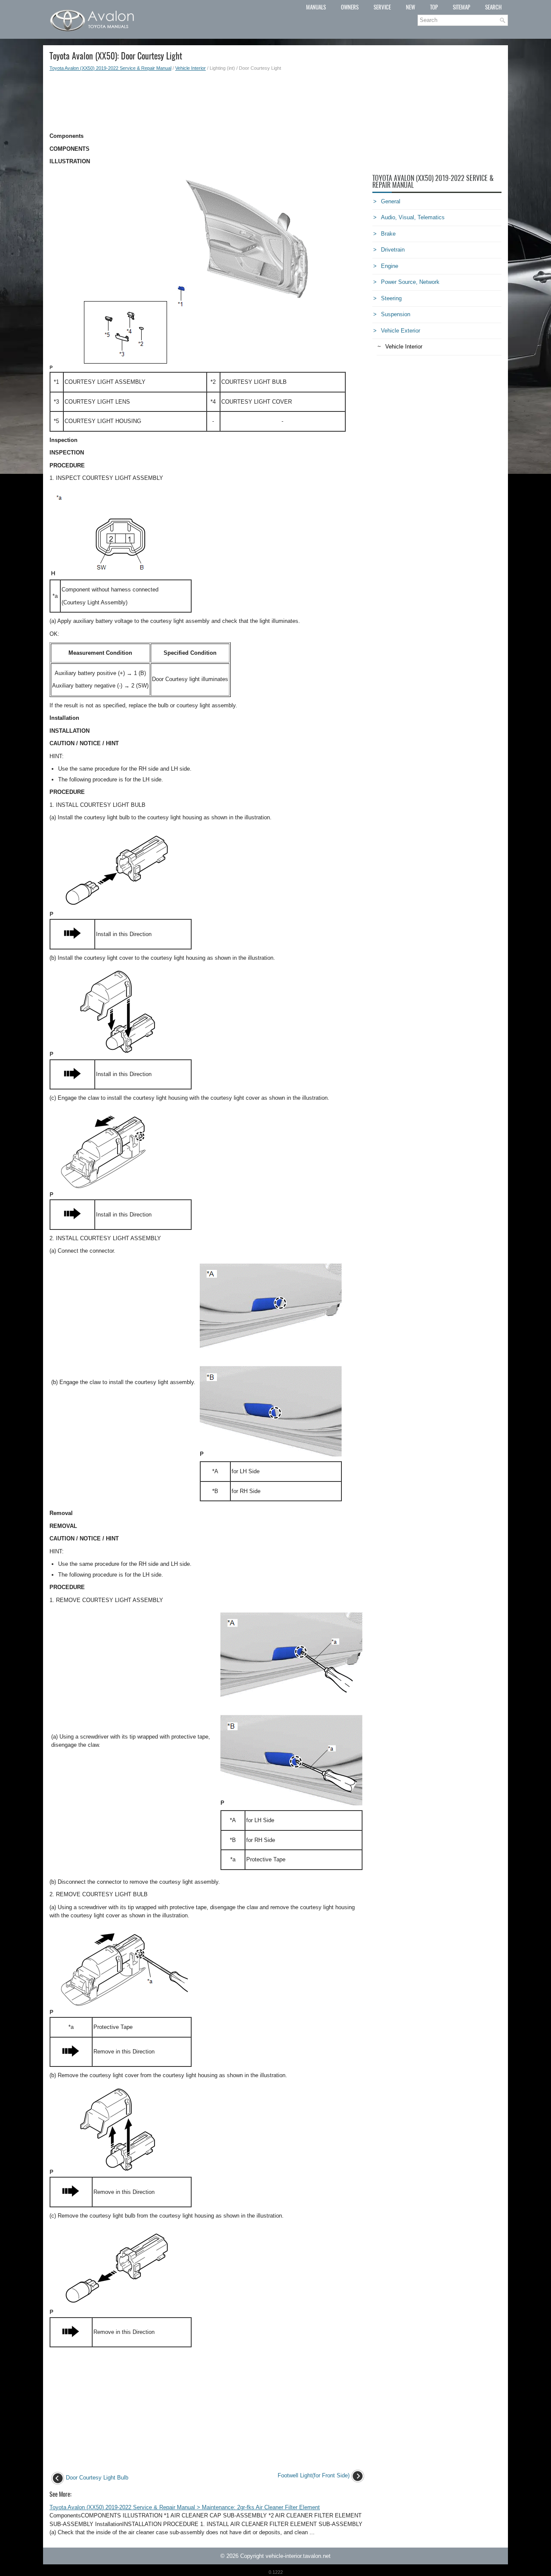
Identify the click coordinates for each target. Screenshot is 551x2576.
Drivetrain (393, 250)
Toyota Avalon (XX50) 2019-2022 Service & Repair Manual (110, 68)
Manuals (316, 7)
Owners (350, 7)
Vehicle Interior (190, 68)
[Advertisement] (208, 102)
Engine (390, 266)
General (391, 201)
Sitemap (461, 7)
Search (493, 7)
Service (382, 7)
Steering (391, 298)
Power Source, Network (410, 282)
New (410, 7)
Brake (388, 234)
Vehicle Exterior (401, 331)
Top (434, 7)
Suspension (396, 314)
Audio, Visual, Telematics (413, 217)
